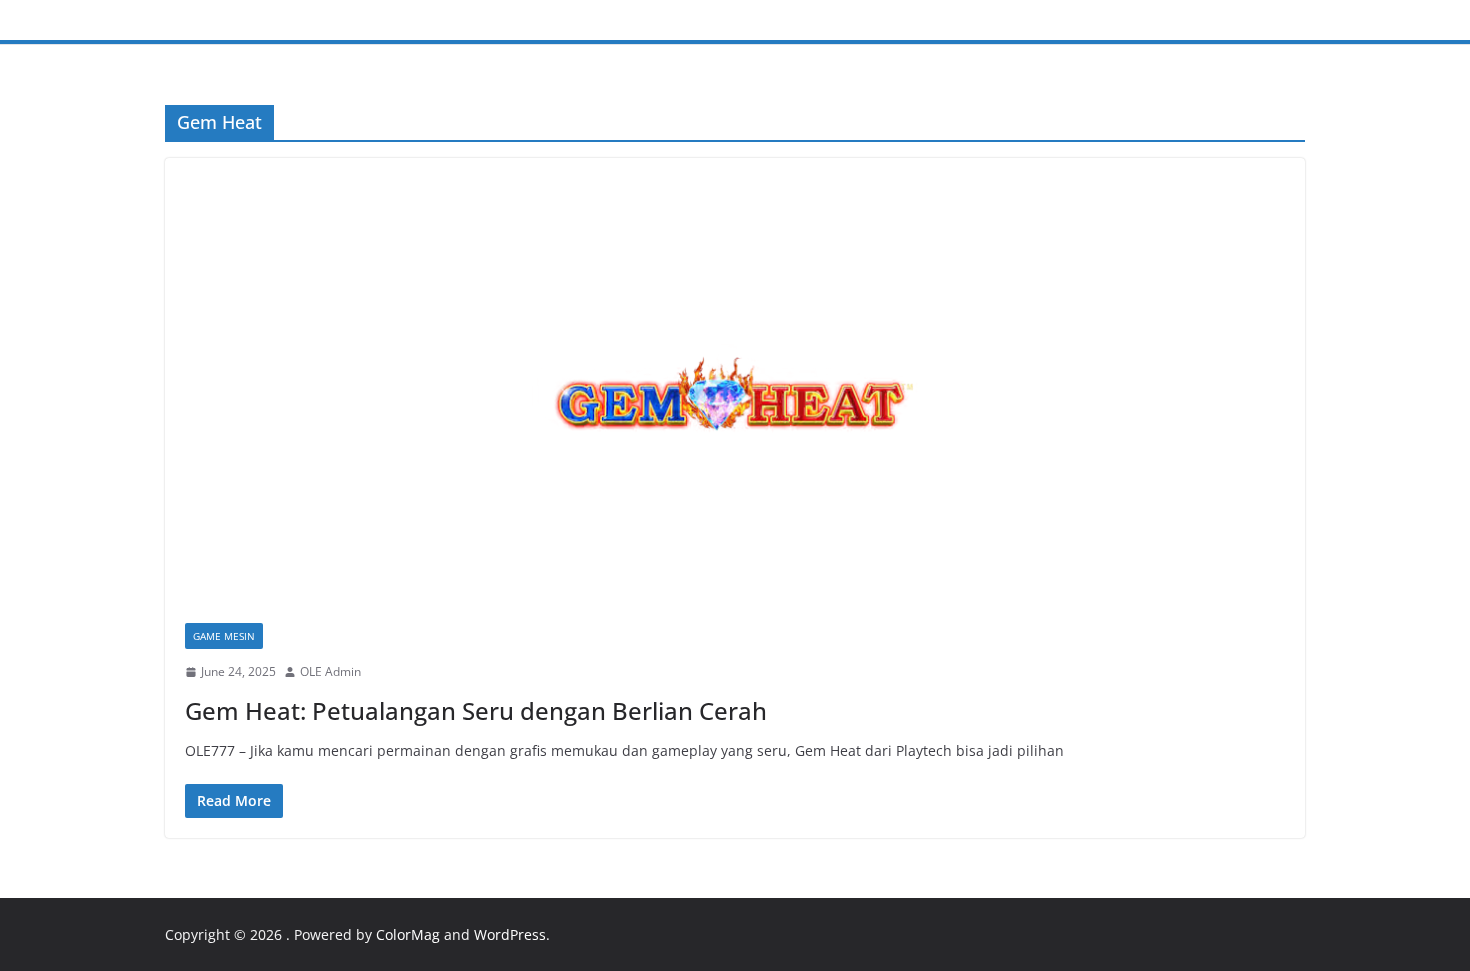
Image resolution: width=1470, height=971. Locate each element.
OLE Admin (330, 671)
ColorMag (408, 934)
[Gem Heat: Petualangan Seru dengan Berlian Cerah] (735, 400)
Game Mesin (224, 636)
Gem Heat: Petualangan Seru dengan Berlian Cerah (476, 710)
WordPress (510, 934)
